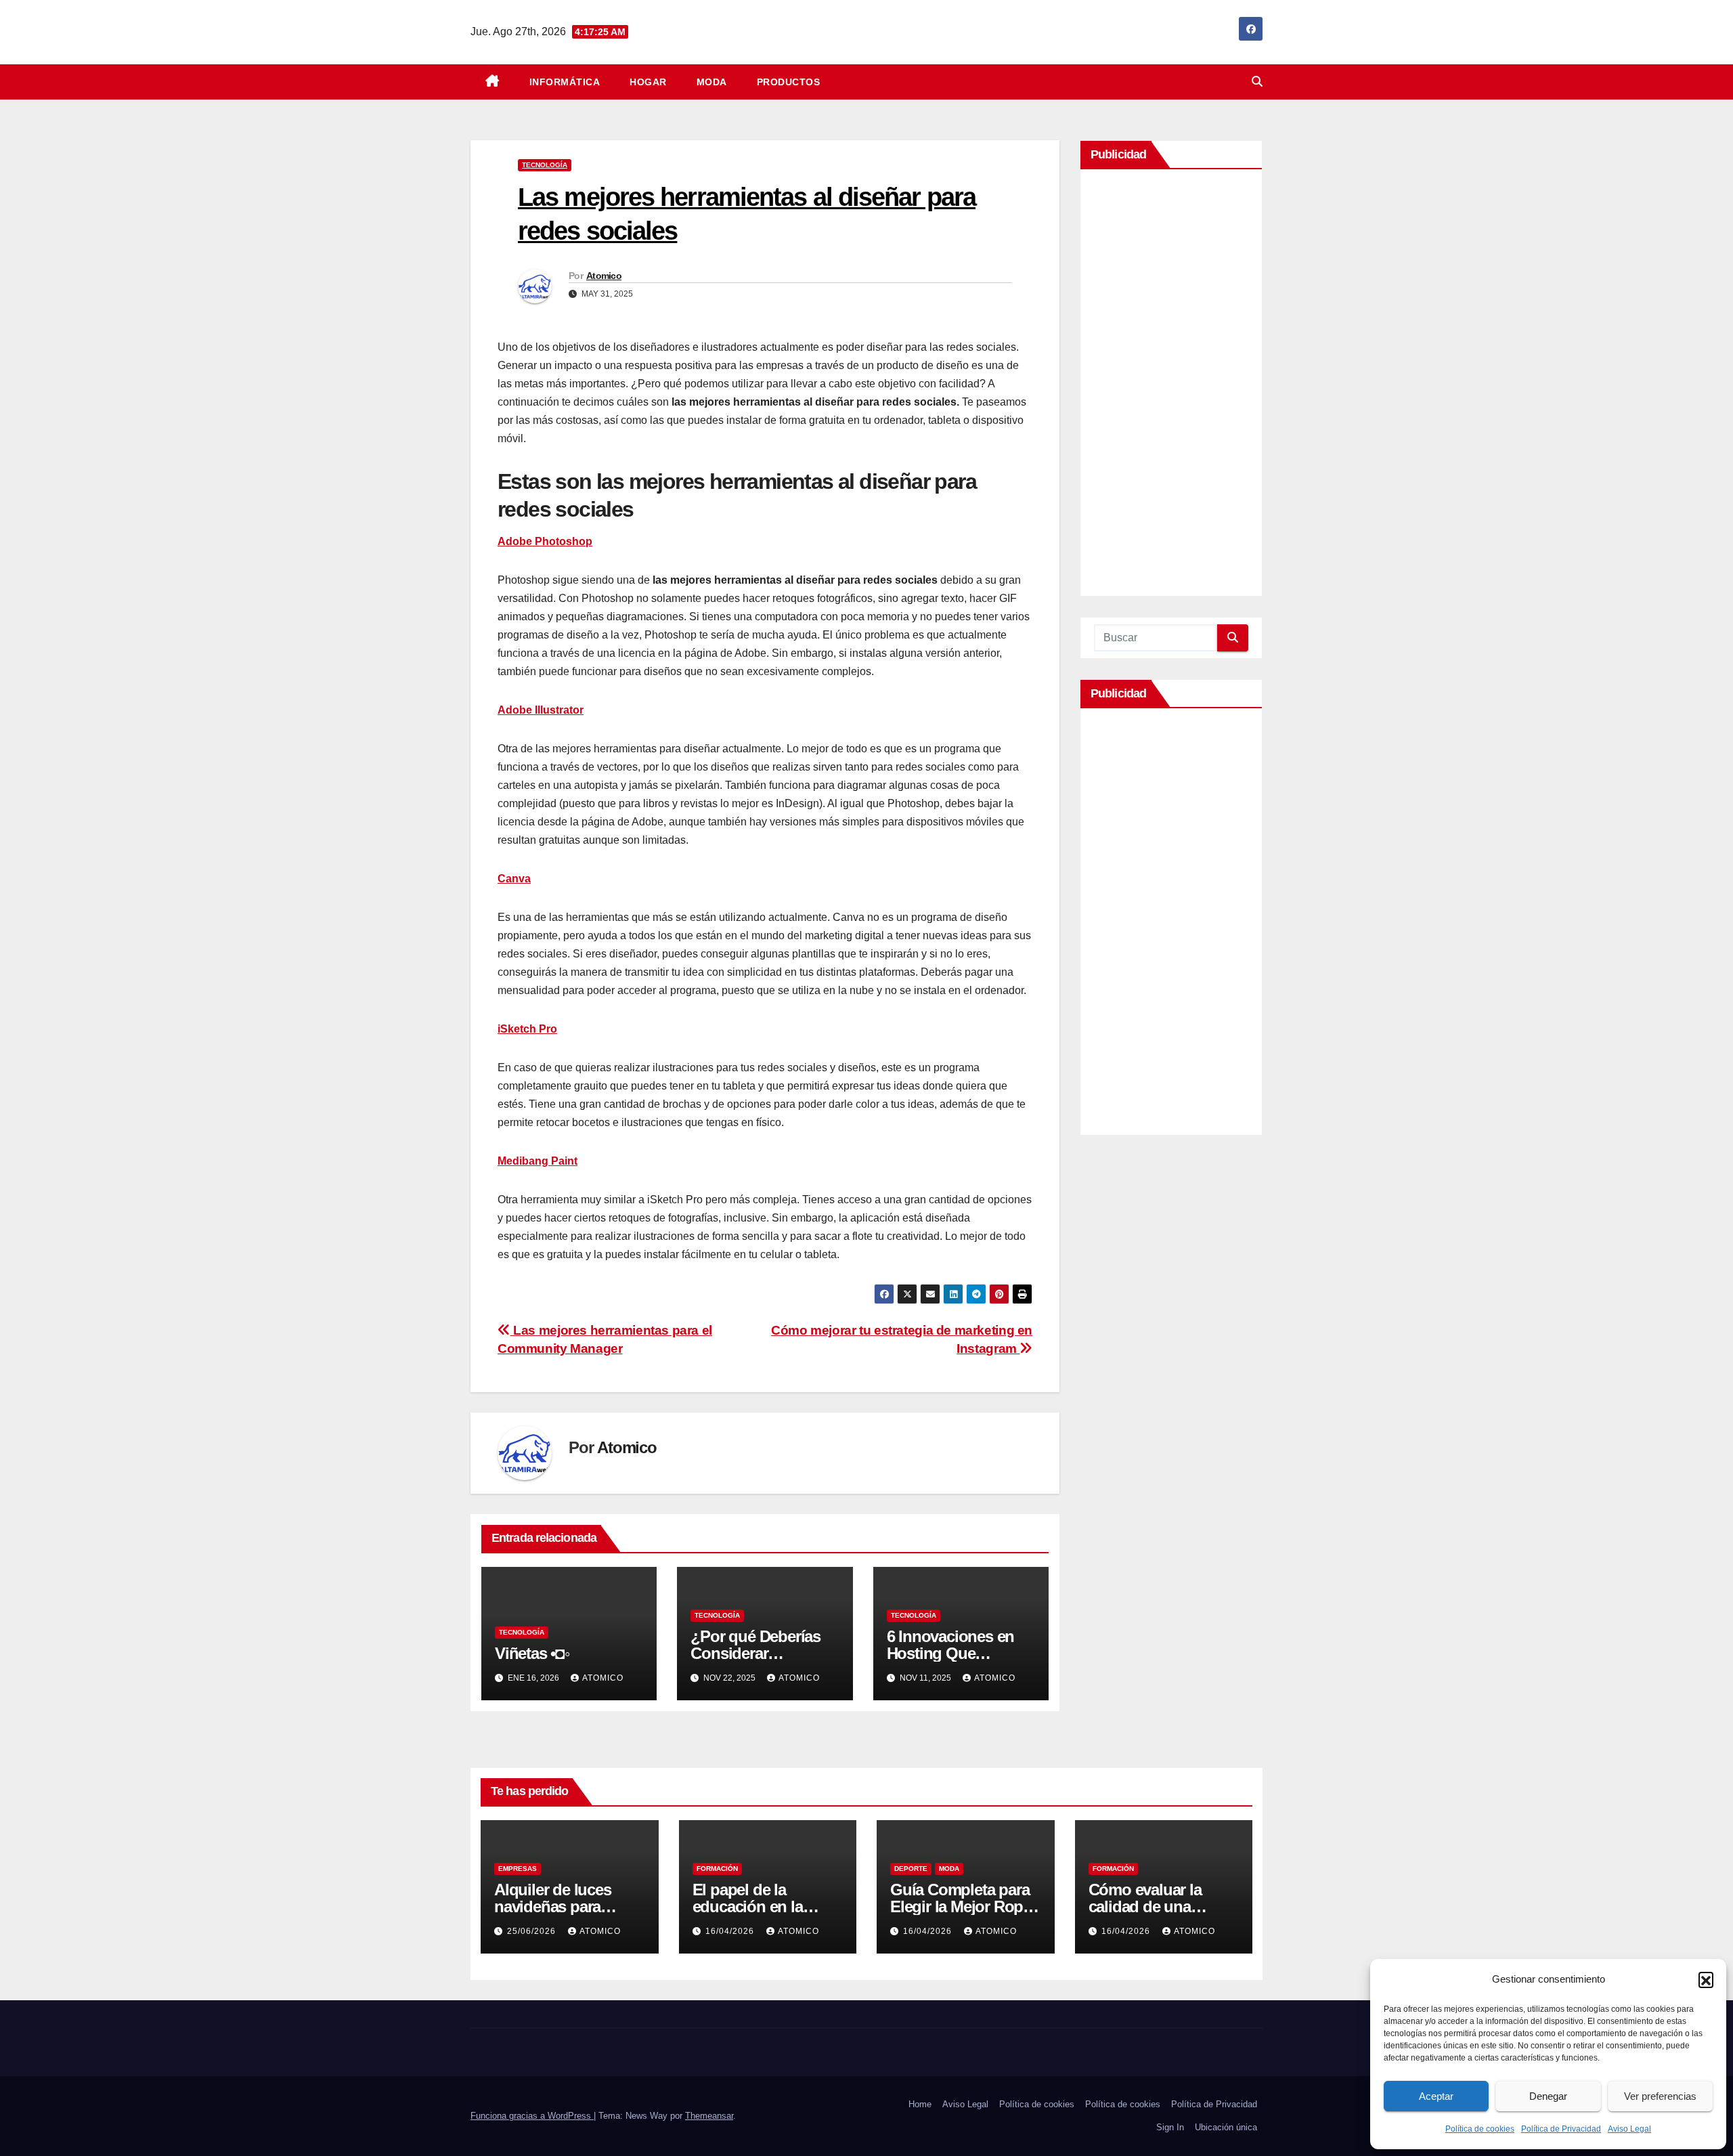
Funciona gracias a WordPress (532, 2116)
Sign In (1170, 2127)
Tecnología (545, 165)
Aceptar (1436, 2096)
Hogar (648, 82)
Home (920, 2104)
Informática (565, 82)
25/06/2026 (533, 1931)
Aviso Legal (1629, 2129)
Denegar (1548, 2096)
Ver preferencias (1660, 2096)
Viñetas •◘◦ (532, 1653)
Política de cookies (1480, 2129)
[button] (1706, 1979)
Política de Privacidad (1561, 2129)
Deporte (911, 1869)
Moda (712, 82)
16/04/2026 (731, 1931)
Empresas (518, 1869)
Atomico (604, 276)
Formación (717, 1869)
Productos (789, 82)
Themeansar (709, 2116)
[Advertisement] (1171, 386)
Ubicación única (1226, 2127)
